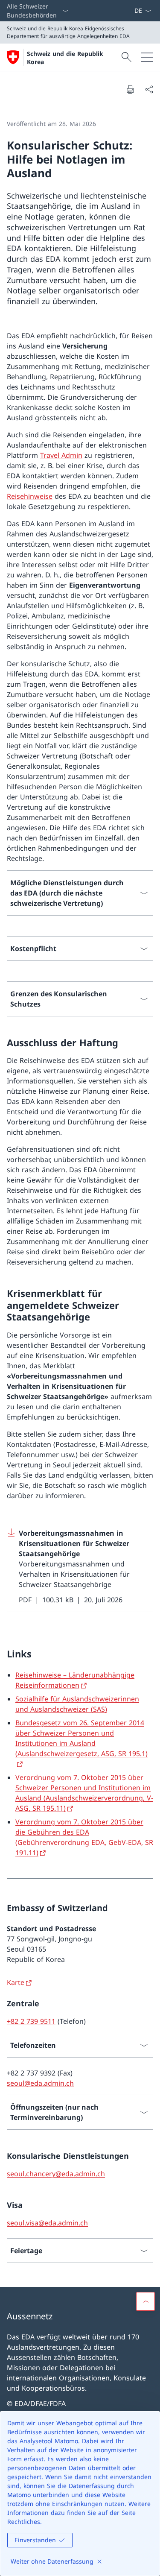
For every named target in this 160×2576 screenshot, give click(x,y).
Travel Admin (61, 455)
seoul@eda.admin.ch (40, 2083)
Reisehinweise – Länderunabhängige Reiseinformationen (75, 1680)
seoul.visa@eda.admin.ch (47, 2223)
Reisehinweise (30, 496)
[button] (145, 2301)
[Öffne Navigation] (147, 57)
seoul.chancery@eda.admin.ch (56, 2174)
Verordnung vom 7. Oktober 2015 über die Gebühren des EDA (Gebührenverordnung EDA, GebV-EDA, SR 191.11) (84, 1837)
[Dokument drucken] (130, 89)
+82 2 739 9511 (31, 2021)
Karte (16, 1982)
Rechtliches (24, 2522)
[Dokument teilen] (149, 89)
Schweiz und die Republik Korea (65, 58)
